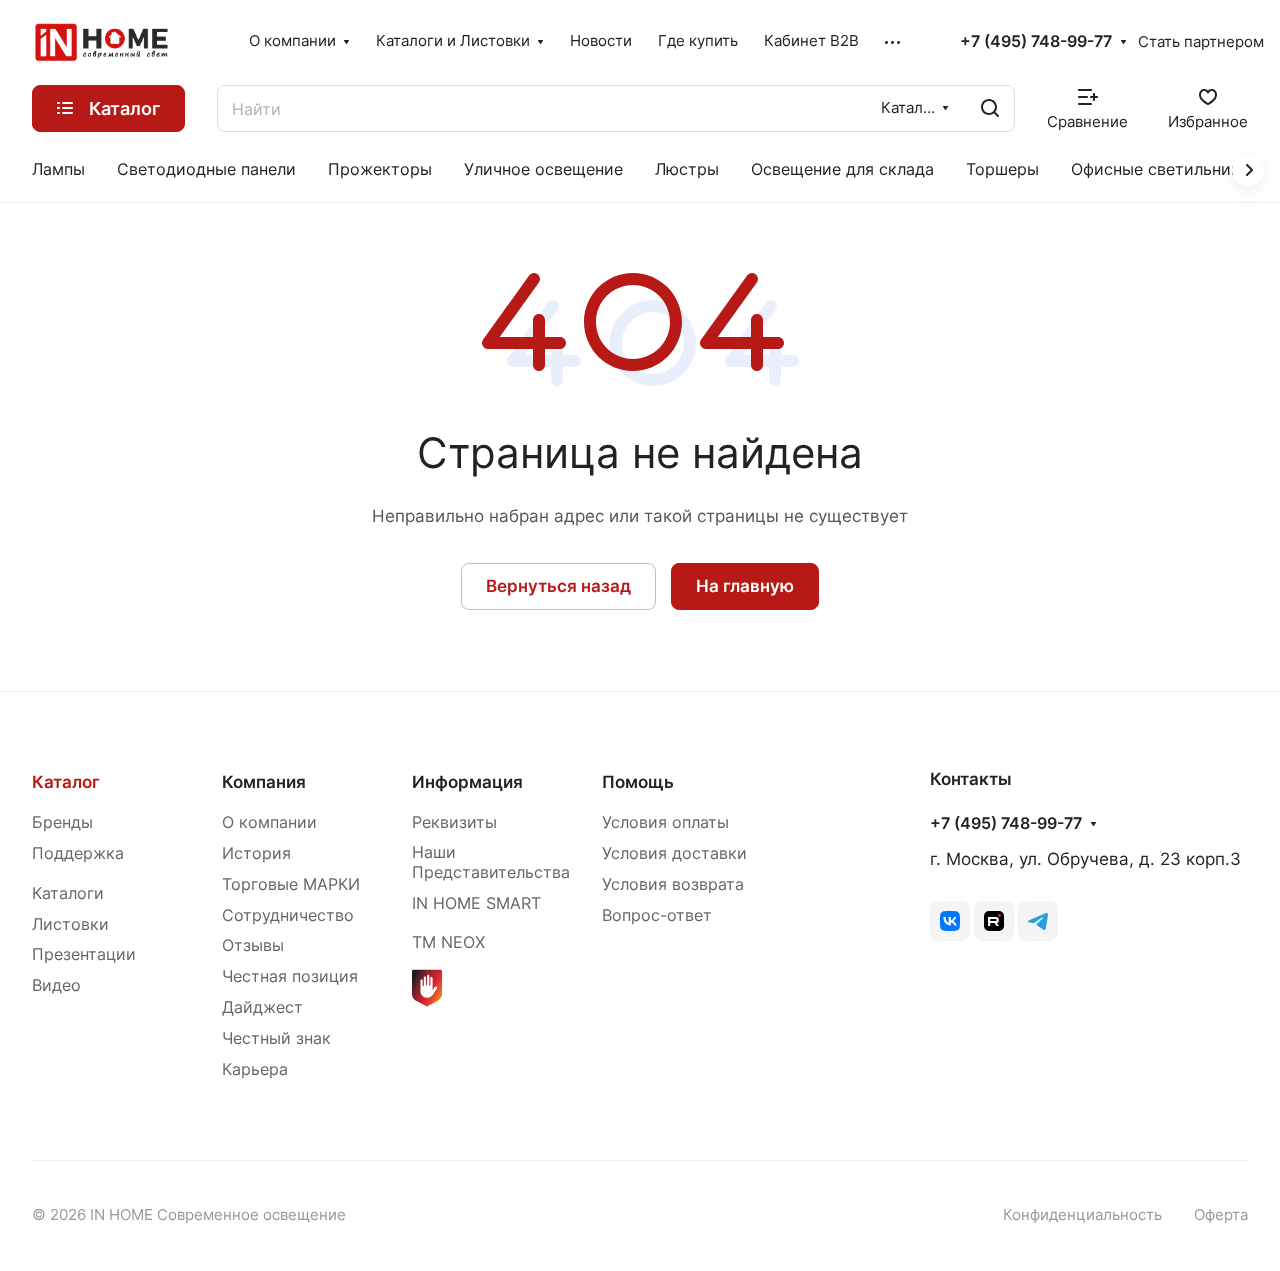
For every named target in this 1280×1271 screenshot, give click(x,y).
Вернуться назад (558, 586)
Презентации (84, 954)
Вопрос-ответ (657, 915)
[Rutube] (994, 921)
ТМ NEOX (448, 942)
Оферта (1221, 1215)
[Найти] (990, 108)
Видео (56, 985)
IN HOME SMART (476, 903)
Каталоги (68, 893)
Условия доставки (674, 853)
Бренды (62, 822)
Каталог (66, 782)
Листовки (70, 924)
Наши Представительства (491, 862)
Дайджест (262, 1007)
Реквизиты (454, 822)
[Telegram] (1038, 921)
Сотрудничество (288, 915)
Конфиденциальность (1082, 1215)
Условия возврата (673, 884)
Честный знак (276, 1038)
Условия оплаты (665, 822)
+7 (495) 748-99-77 (1036, 42)
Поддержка (78, 853)
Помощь (638, 782)
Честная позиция (290, 976)
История (256, 853)
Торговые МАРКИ (291, 884)
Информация (467, 782)
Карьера (255, 1069)
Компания (264, 782)
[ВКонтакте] (950, 921)
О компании (269, 822)
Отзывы (253, 945)
